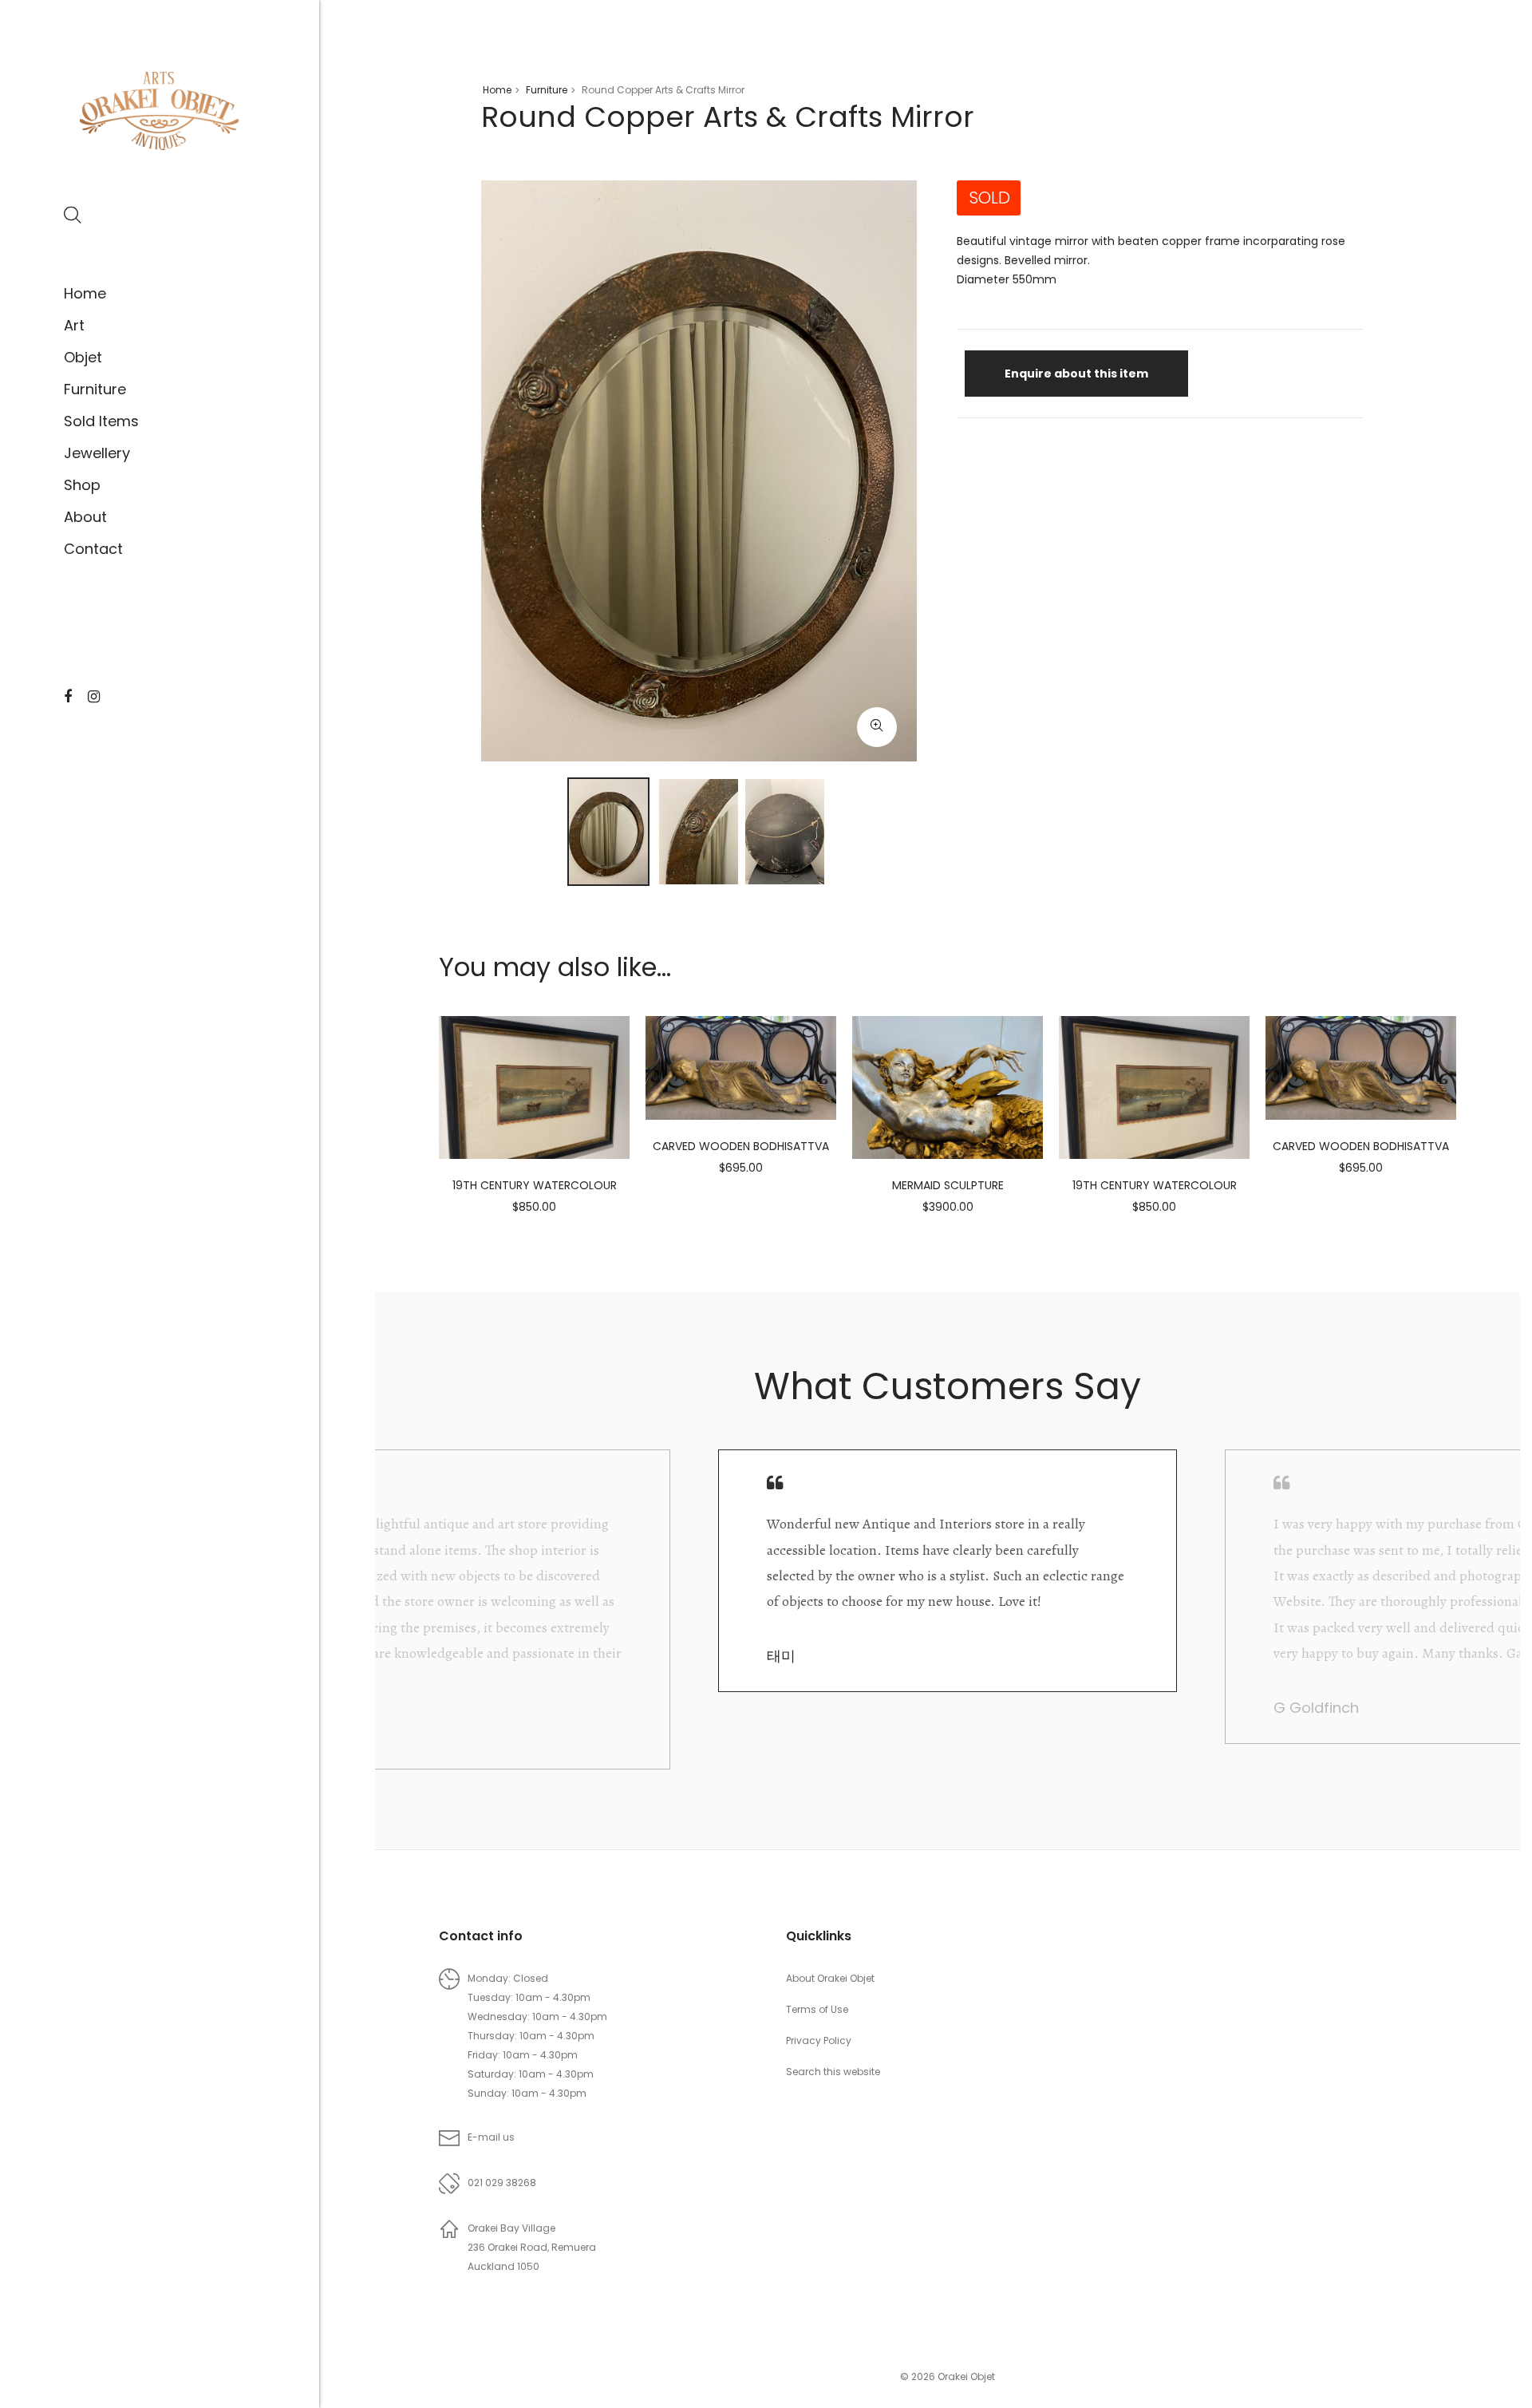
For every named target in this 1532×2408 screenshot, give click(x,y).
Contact (93, 549)
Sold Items (101, 421)
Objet (83, 357)
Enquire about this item (1076, 374)
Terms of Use (817, 2009)
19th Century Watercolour (535, 1185)
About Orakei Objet (830, 1978)
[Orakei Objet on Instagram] (94, 697)
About (85, 517)
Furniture (95, 389)
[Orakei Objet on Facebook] (68, 697)
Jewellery (97, 453)
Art (74, 325)
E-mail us (491, 2137)
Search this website (833, 2072)
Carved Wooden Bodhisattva (741, 1146)
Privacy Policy (819, 2040)
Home (85, 293)
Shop (82, 485)
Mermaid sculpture (948, 1185)
